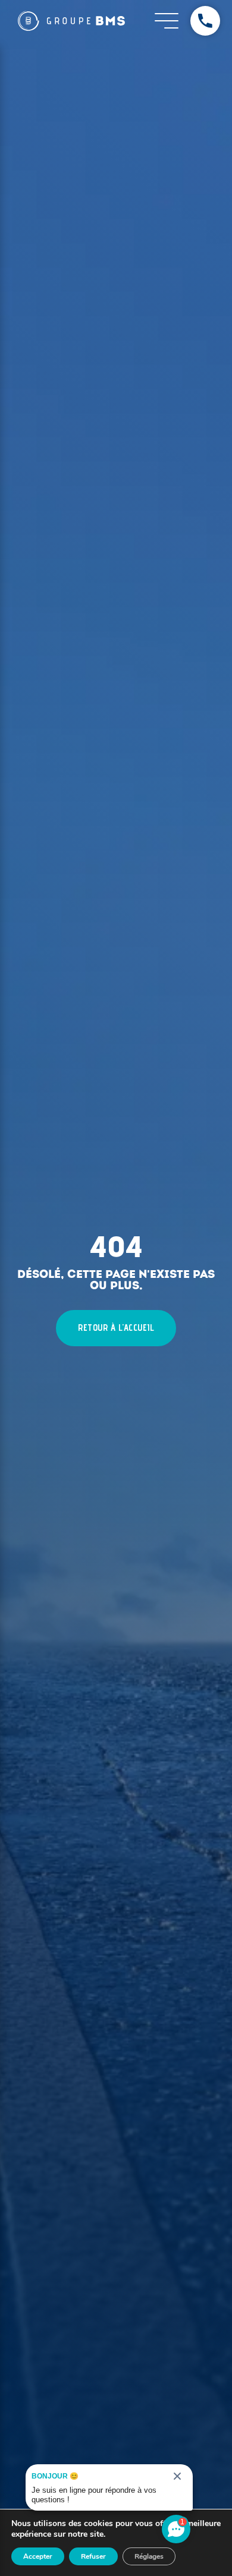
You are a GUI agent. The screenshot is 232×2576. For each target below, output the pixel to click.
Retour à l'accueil (116, 1328)
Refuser (93, 2556)
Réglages (149, 2556)
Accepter (38, 2556)
